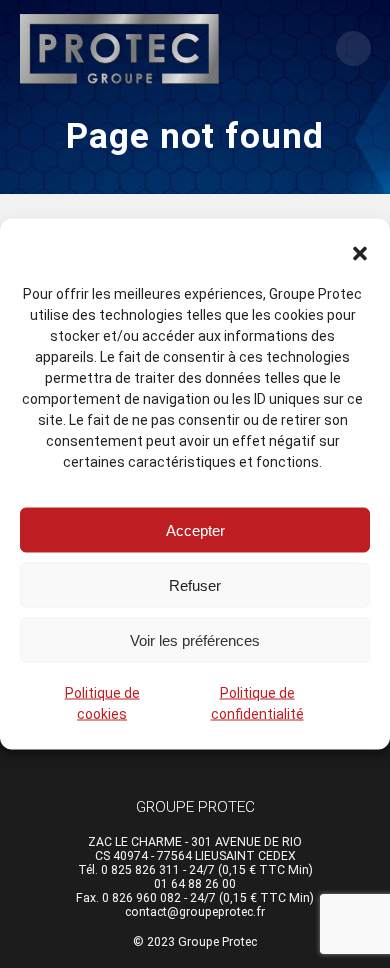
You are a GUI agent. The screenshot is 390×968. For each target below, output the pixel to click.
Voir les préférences (195, 639)
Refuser (195, 584)
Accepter (195, 529)
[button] (360, 254)
